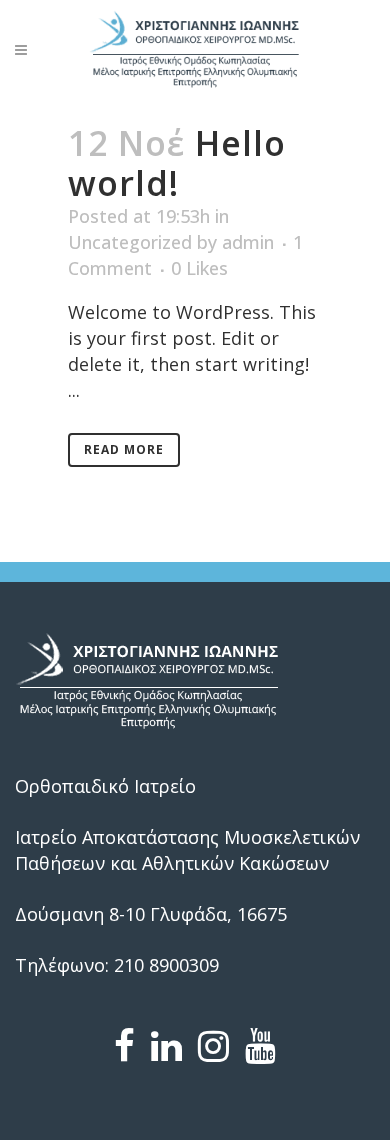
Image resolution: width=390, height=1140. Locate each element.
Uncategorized (130, 242)
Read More (124, 449)
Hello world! (177, 163)
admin (248, 242)
